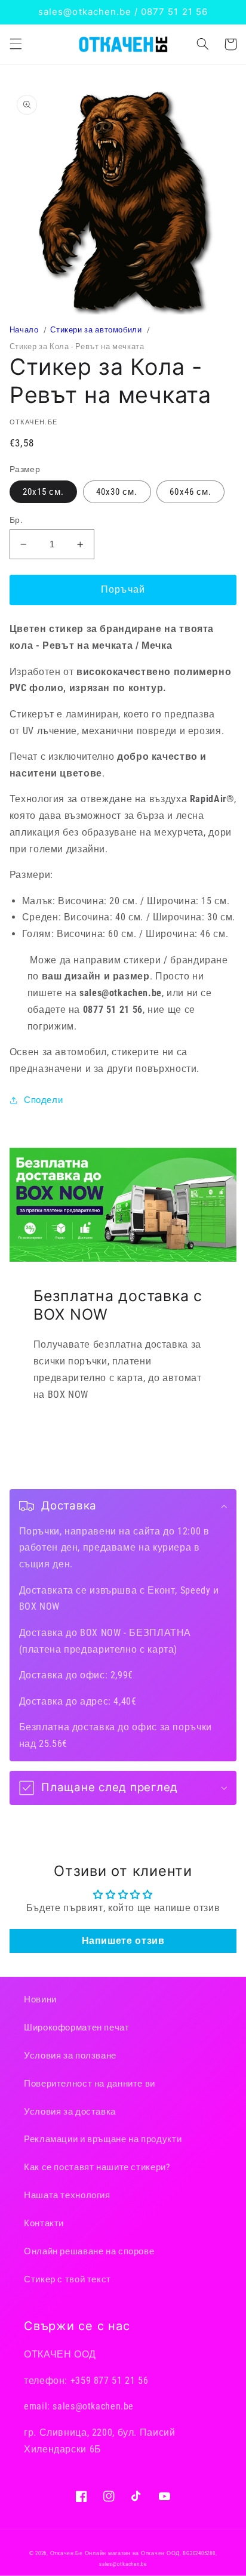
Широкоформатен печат (77, 2027)
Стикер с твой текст (67, 2279)
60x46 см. (190, 492)
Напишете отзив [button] (123, 1941)
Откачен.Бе (67, 2553)
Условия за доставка (70, 2112)
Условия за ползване (70, 2056)
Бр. (16, 520)
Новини (40, 1999)
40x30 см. (117, 492)
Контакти (44, 2223)
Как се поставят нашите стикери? (97, 2167)
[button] (16, 44)
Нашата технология (67, 2195)
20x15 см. (43, 492)
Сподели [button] (43, 1100)
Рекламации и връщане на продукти (103, 2139)
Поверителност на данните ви (90, 2084)
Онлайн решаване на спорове (89, 2251)
